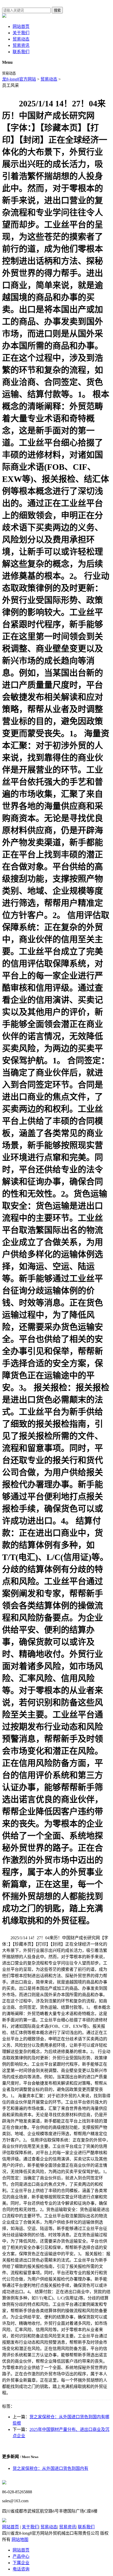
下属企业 (21, 2563)
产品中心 (21, 2556)
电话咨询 (21, 2569)
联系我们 (21, 52)
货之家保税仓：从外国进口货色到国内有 (50, 2468)
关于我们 (21, 33)
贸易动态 (21, 39)
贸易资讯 (21, 45)
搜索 (57, 10)
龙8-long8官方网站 (19, 79)
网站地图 (20, 2540)
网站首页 (21, 26)
